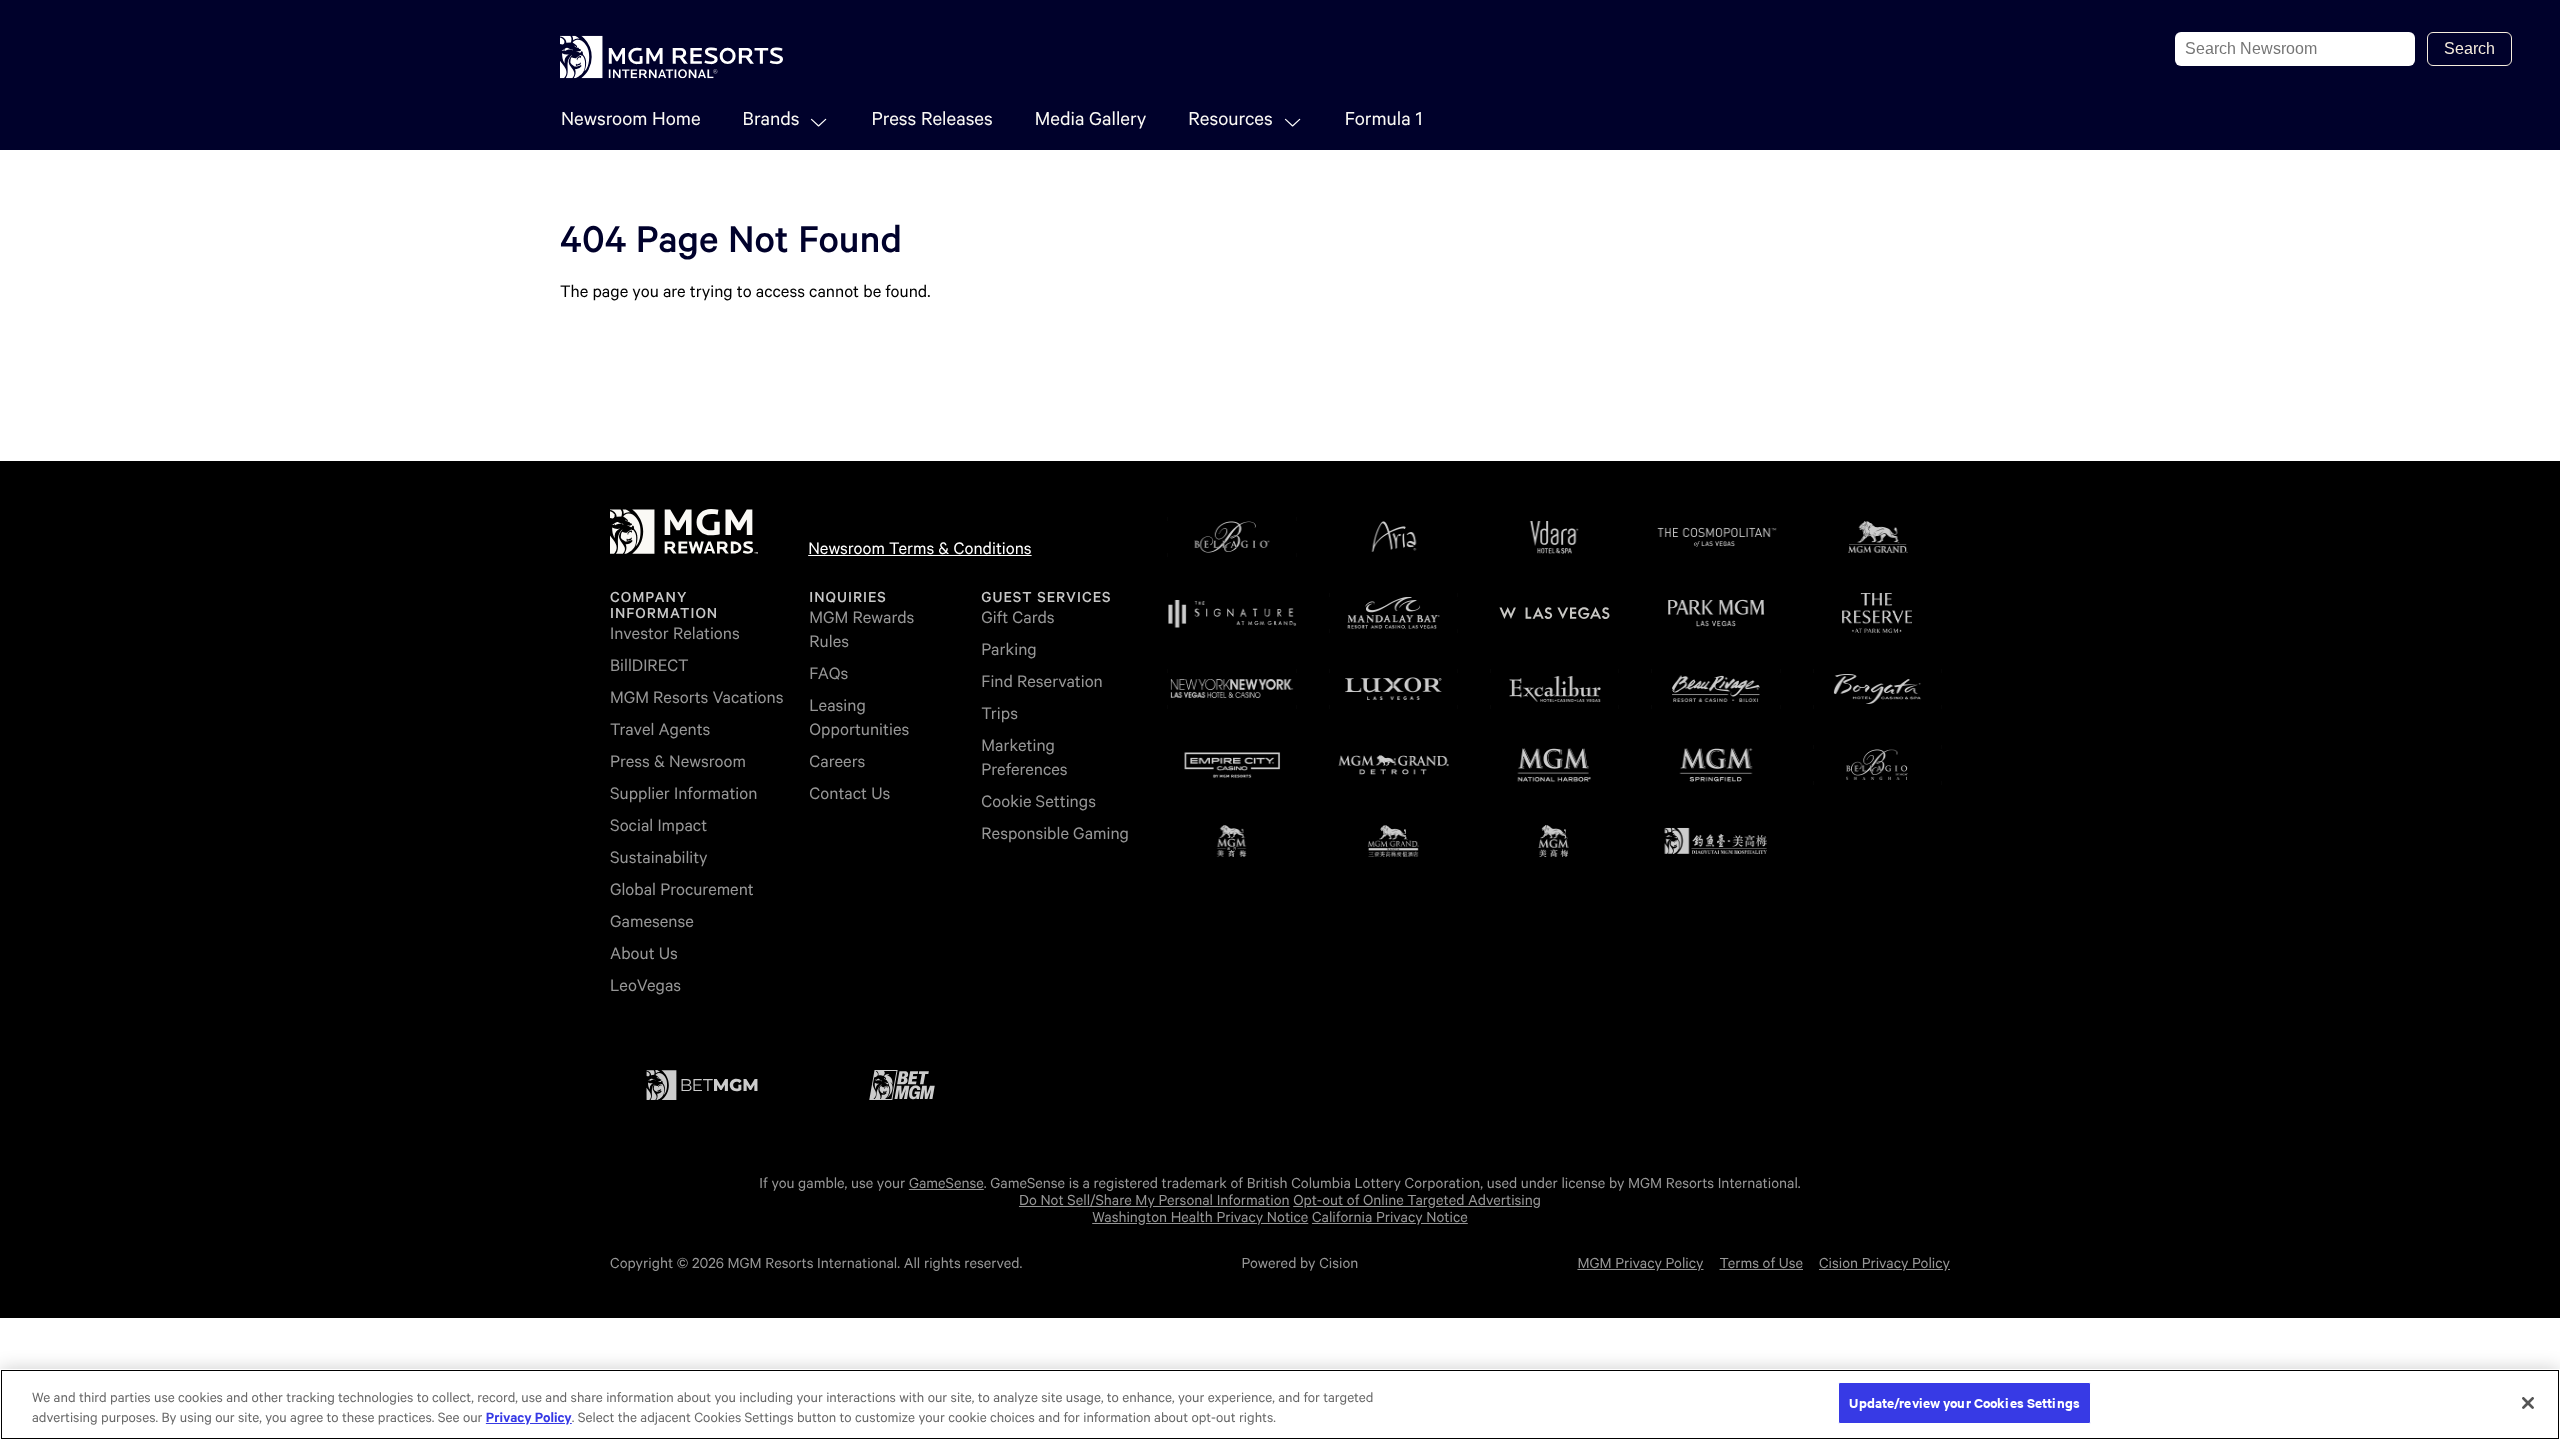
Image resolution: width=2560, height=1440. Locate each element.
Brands (771, 119)
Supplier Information (683, 793)
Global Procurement (682, 889)
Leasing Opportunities (859, 717)
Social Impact (658, 825)
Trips (999, 713)
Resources (1230, 119)
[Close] (2528, 1403)
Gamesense (652, 921)
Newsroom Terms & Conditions (919, 548)
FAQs (828, 673)
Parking (1008, 649)
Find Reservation (1041, 681)
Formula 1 (1384, 119)
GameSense (946, 1184)
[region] (1280, 1404)
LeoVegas (645, 985)
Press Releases (931, 119)
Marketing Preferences (1024, 757)
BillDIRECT (649, 665)
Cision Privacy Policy (1884, 1264)
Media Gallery (1091, 119)
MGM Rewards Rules (861, 629)
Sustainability (659, 857)
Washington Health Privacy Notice (1200, 1218)
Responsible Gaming (1055, 833)
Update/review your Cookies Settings (1964, 1402)
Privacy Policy (529, 1418)
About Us (644, 953)
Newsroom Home (631, 119)
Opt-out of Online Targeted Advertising (1417, 1201)
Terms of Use (1761, 1264)
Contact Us (849, 793)
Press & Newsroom (678, 761)
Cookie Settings (1038, 801)
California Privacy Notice (1390, 1218)
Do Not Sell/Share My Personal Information (1154, 1201)
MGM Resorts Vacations (696, 697)
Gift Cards (1017, 617)
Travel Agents (660, 729)
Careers (837, 761)
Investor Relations (675, 633)
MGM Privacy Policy (1640, 1264)
